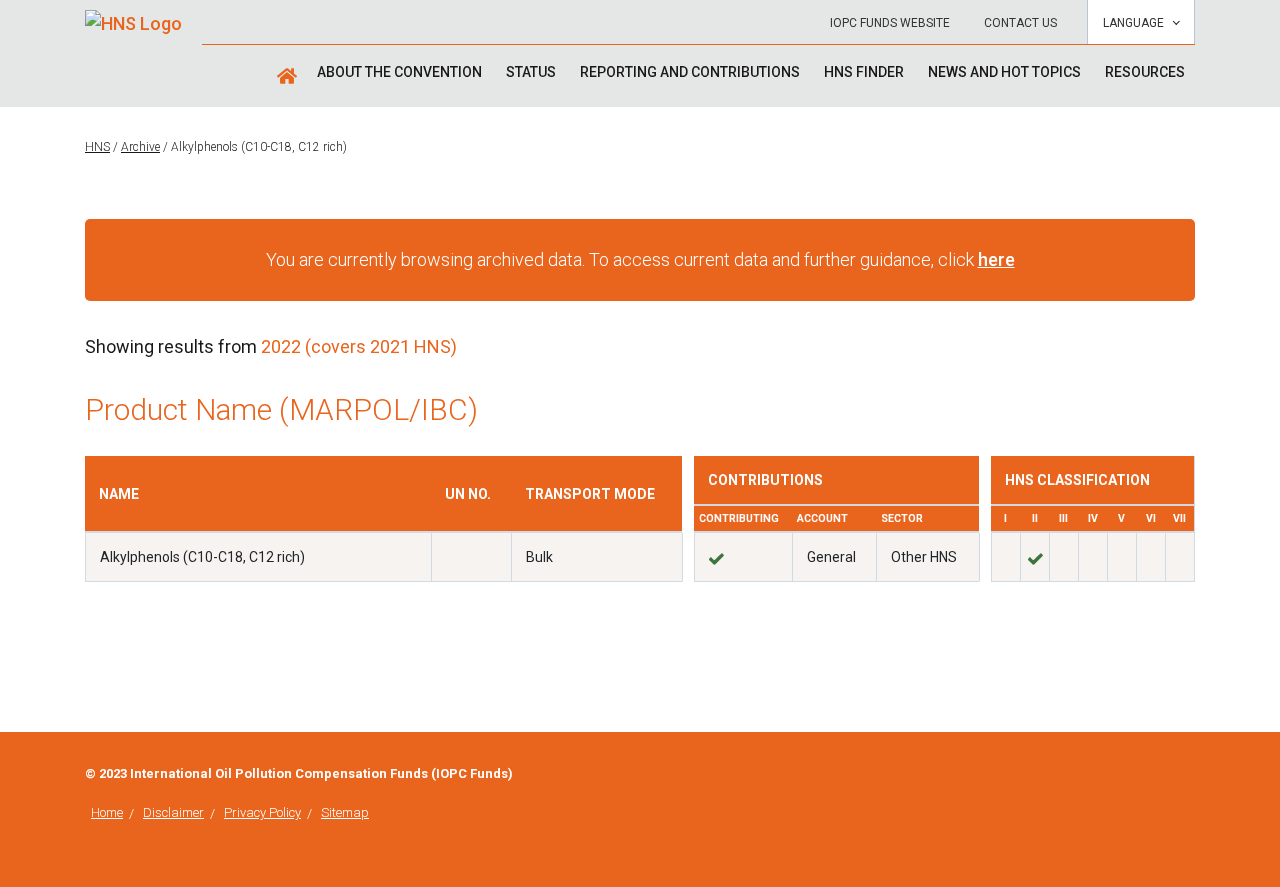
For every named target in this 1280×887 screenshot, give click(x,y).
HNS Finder (864, 72)
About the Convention (399, 72)
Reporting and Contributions (690, 72)
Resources (1145, 72)
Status (531, 72)
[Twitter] (1189, 775)
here (996, 259)
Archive (140, 147)
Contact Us (1020, 23)
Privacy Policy (262, 812)
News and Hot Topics (1004, 72)
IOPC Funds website (890, 23)
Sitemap (345, 812)
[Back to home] (133, 16)
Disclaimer (173, 812)
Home (107, 812)
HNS (97, 147)
